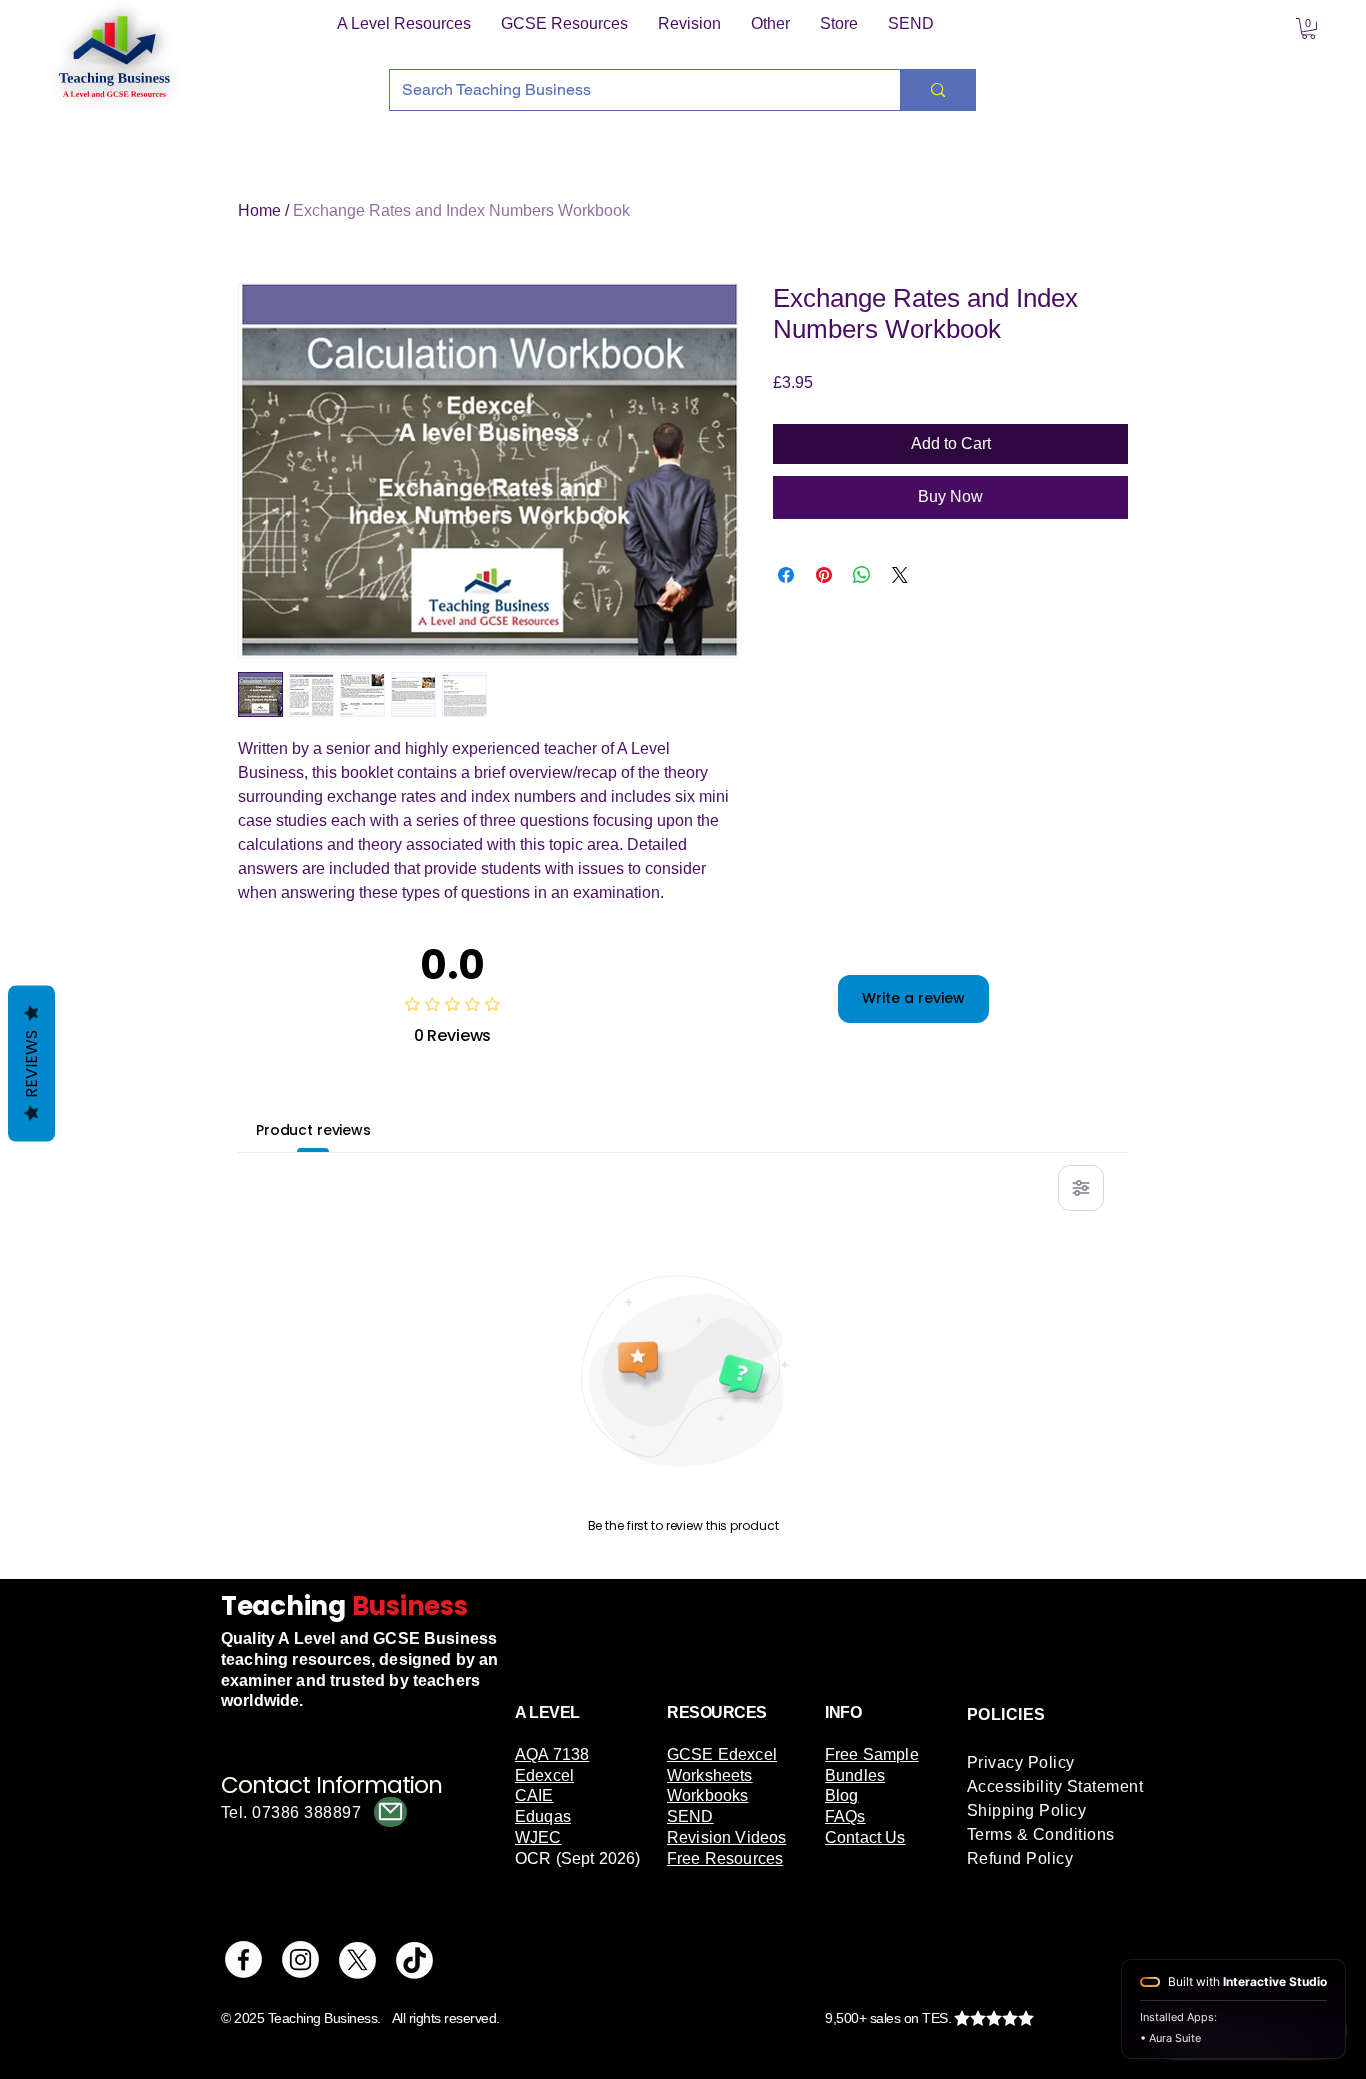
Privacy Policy (1021, 1762)
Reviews (31, 1063)
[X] (357, 1959)
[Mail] (390, 1812)
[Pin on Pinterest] (824, 575)
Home (259, 210)
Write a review (913, 998)
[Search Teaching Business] (937, 90)
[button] (404, 24)
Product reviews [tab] (313, 1130)
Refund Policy (1020, 1858)
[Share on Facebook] (786, 575)
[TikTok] (414, 1959)
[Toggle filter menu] (1081, 1188)
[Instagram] (300, 1959)
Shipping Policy (1026, 1810)
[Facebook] (243, 1959)
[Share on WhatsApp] (862, 575)
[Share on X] (900, 575)
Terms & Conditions (1041, 1834)
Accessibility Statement (1055, 1786)
